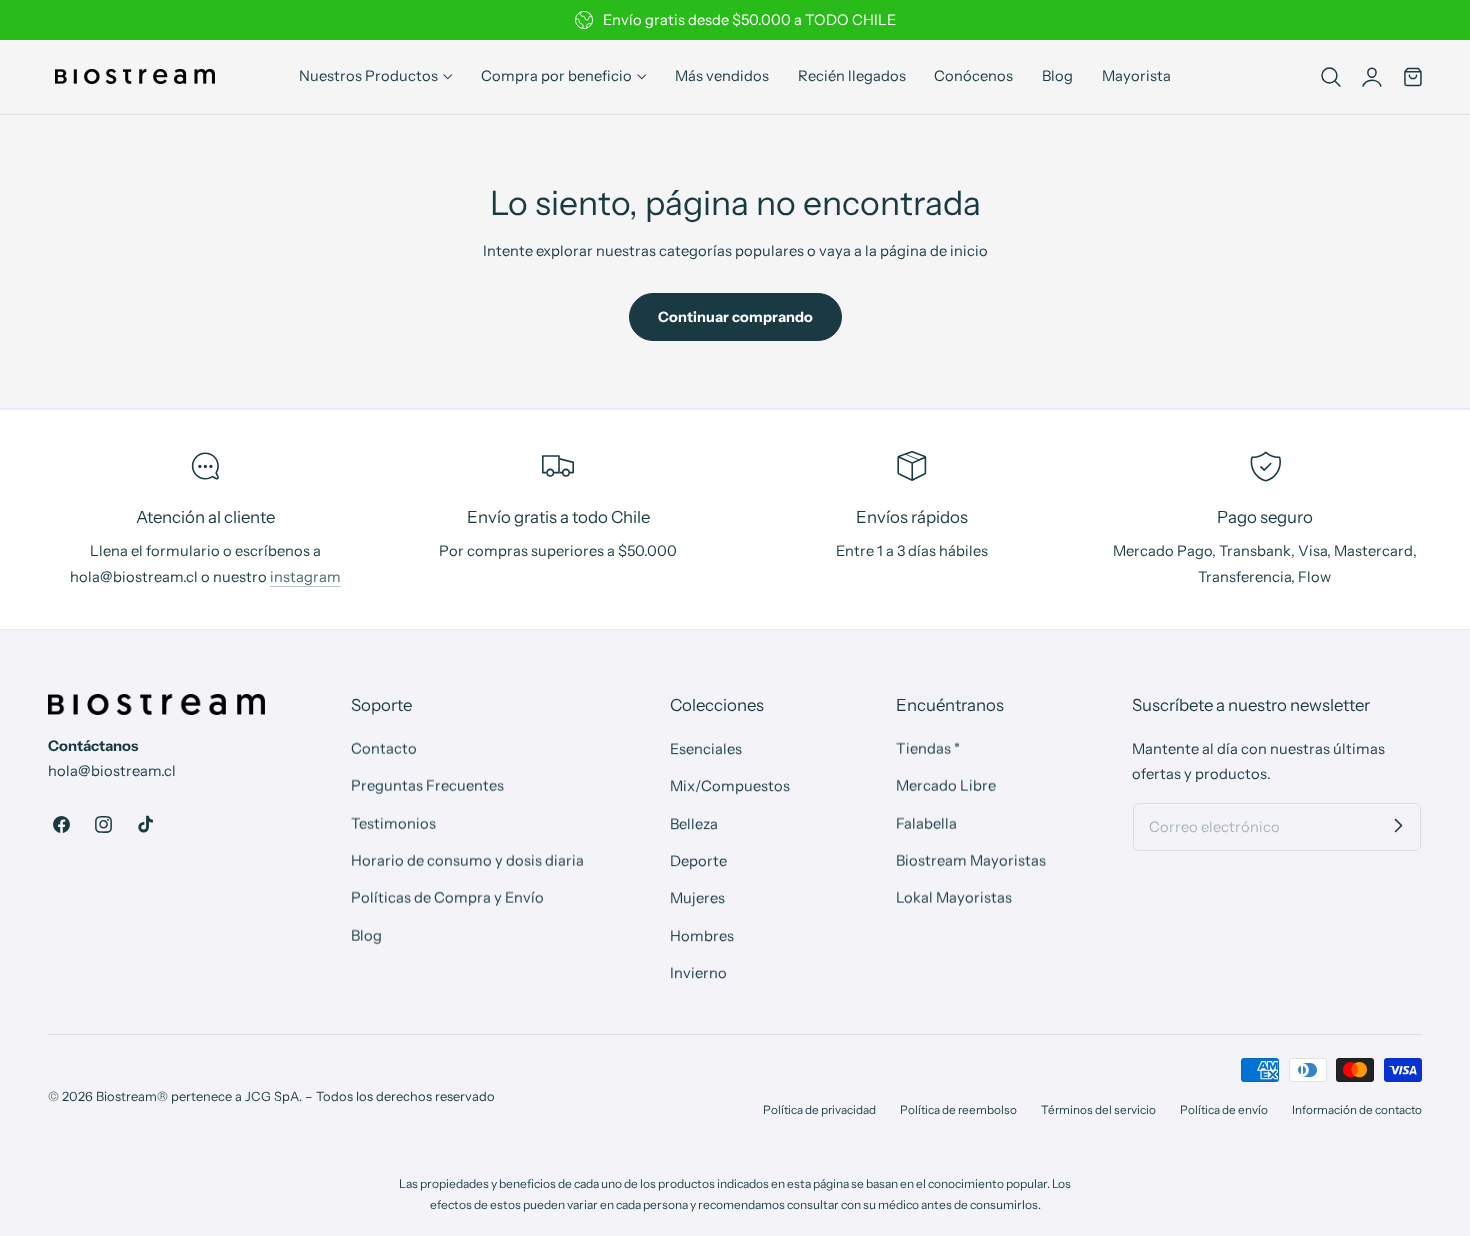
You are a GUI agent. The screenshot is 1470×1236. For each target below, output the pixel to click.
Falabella (926, 823)
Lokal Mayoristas (954, 898)
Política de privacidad (819, 1110)
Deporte (698, 861)
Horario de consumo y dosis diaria (467, 861)
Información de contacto (1357, 1110)
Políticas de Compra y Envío (447, 898)
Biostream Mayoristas (971, 861)
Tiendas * (928, 749)
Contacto (384, 749)
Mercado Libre (946, 786)
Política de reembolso (958, 1110)
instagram (305, 577)
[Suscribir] (1398, 826)
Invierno (698, 973)
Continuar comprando (735, 317)
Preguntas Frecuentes (427, 786)
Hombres (702, 935)
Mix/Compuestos (730, 786)
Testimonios (393, 823)
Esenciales (706, 749)
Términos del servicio (1098, 1110)
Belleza (694, 823)
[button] (1331, 77)
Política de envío (1224, 1110)
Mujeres (697, 898)
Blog (366, 935)
